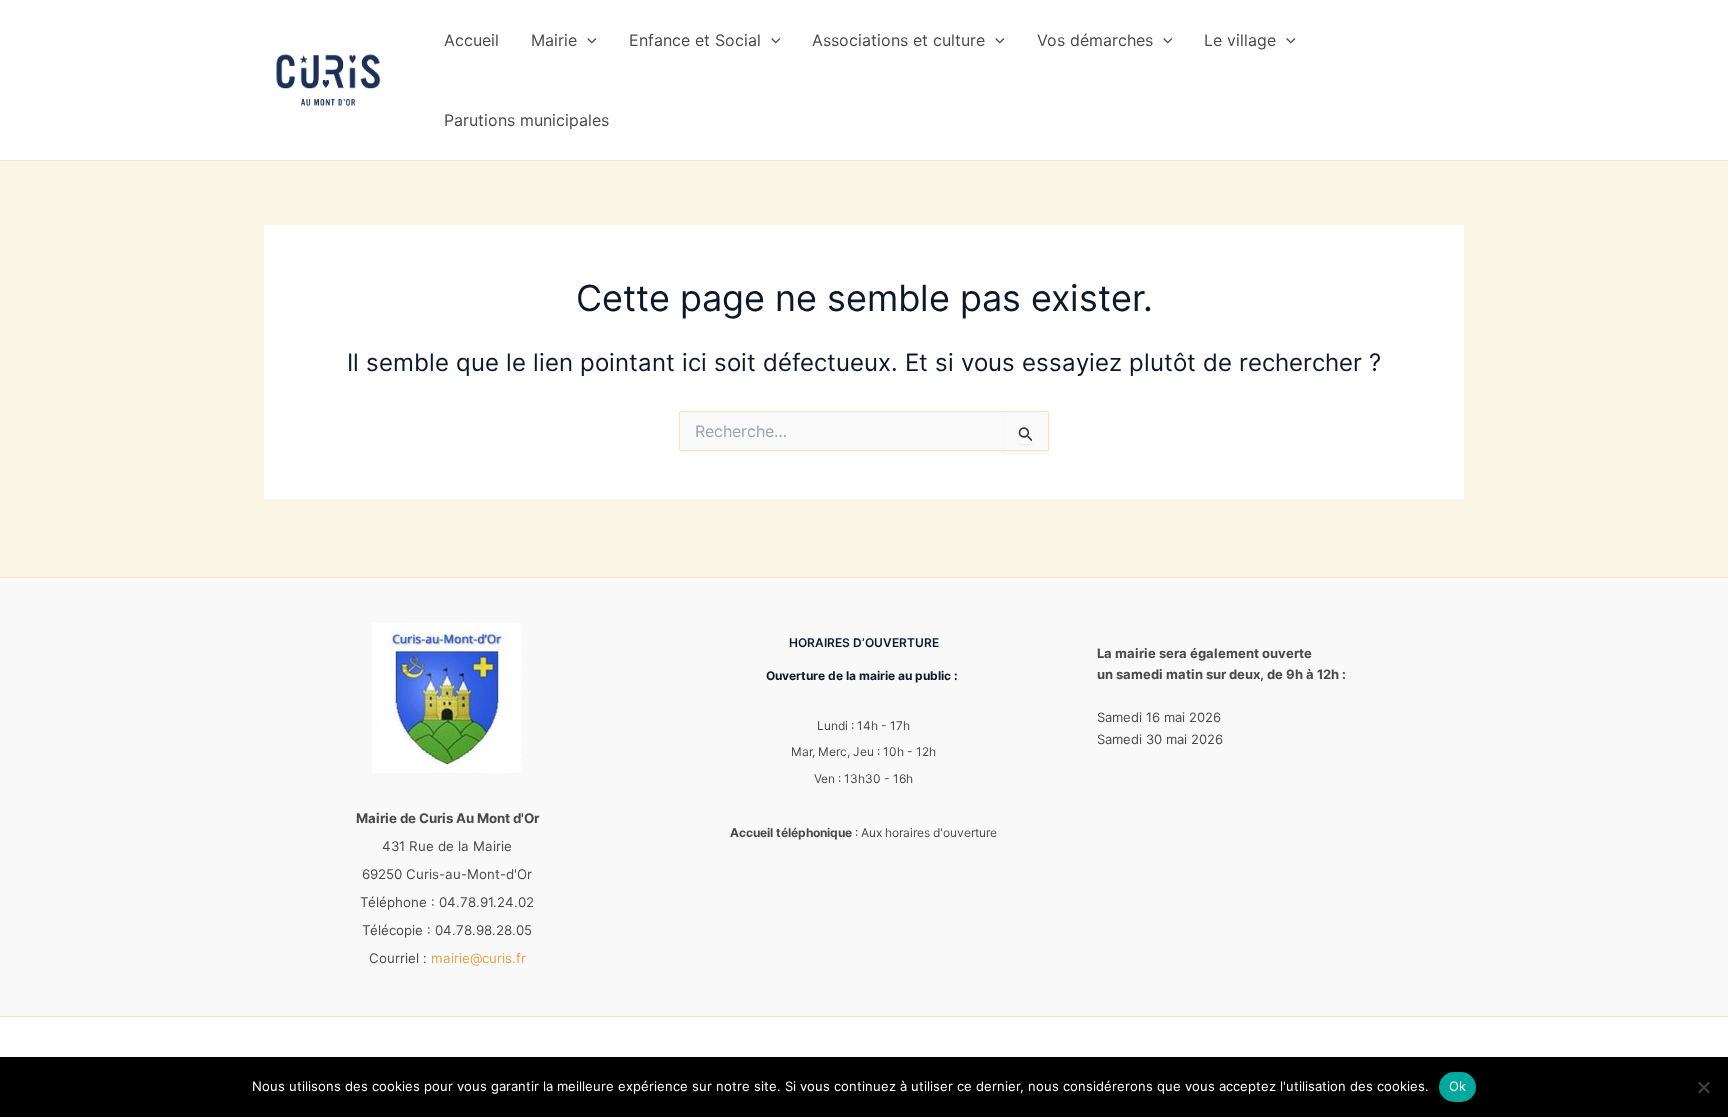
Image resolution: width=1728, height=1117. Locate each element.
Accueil (471, 40)
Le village (1240, 40)
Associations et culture (898, 40)
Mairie (554, 40)
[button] (587, 40)
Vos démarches (1095, 40)
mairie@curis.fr (478, 958)
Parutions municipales (526, 120)
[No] (1703, 1087)
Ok (1458, 1086)
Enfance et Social (695, 40)
